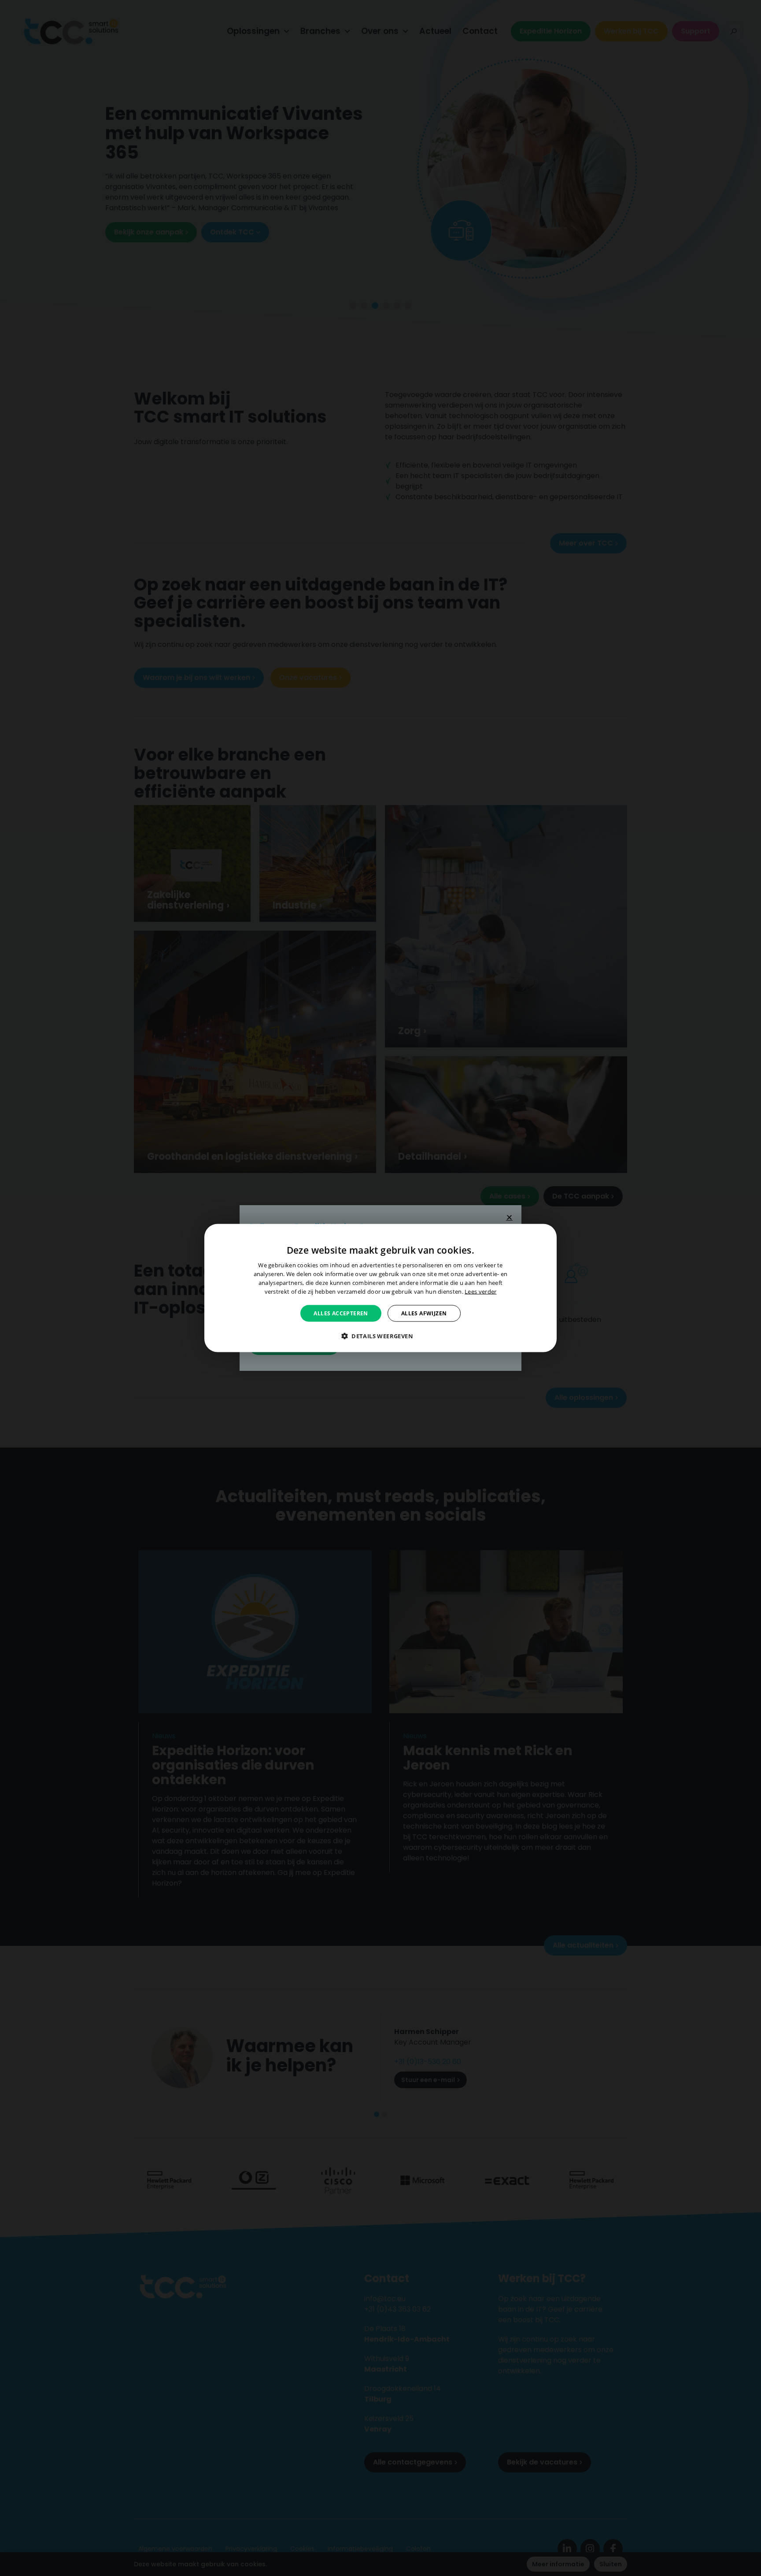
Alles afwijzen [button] (424, 1313)
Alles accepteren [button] (341, 1313)
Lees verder (480, 1291)
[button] (380, 1336)
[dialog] (380, 1288)
